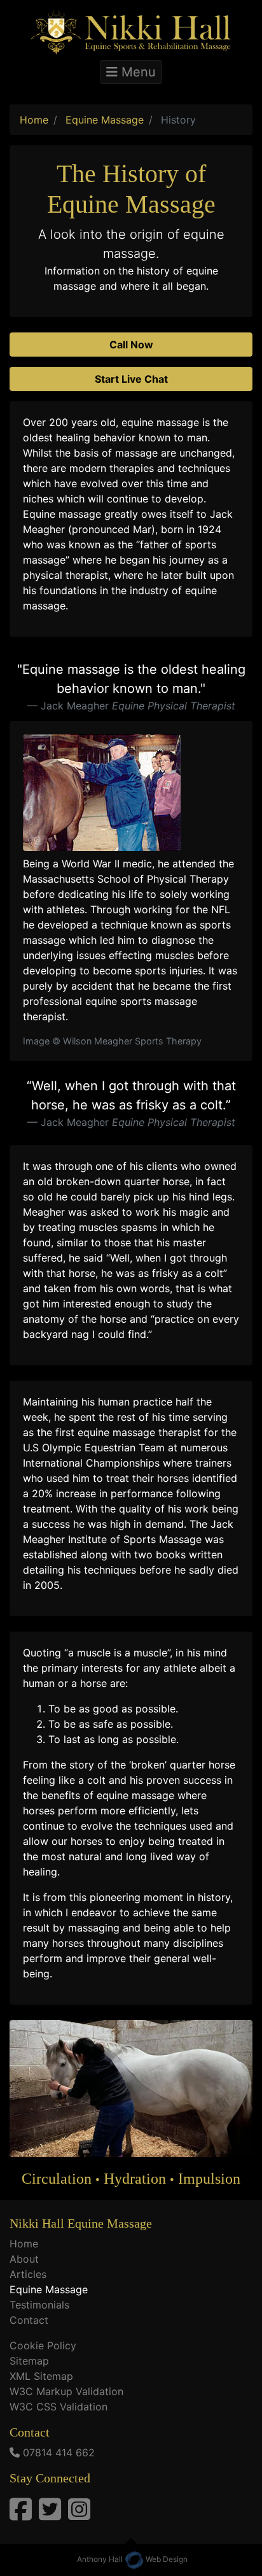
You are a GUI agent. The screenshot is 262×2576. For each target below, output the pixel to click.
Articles (28, 2274)
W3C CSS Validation (59, 2407)
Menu (137, 72)
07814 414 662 (59, 2452)
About (24, 2259)
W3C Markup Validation (66, 2391)
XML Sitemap (41, 2376)
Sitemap (29, 2361)
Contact (29, 2320)
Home (24, 2244)
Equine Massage (49, 2289)
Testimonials (39, 2305)
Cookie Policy (43, 2345)
